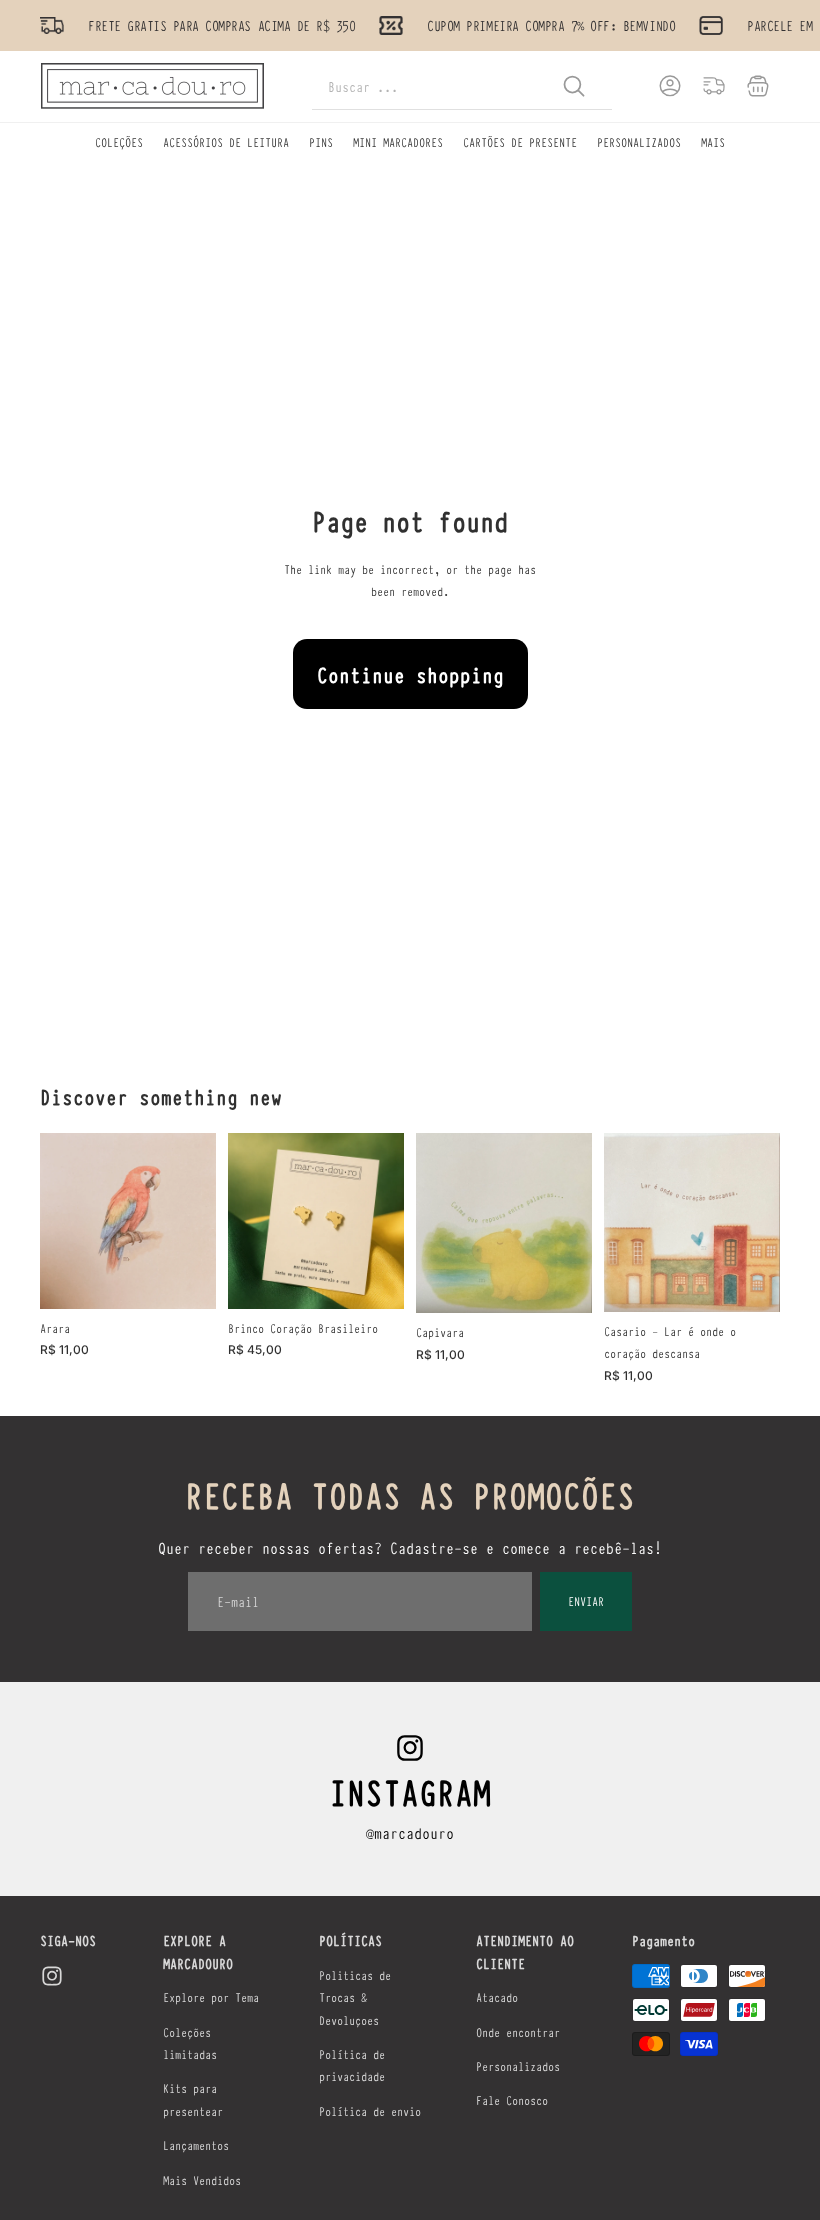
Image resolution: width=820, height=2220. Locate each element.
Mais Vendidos (202, 2180)
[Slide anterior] (243, 1221)
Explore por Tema (211, 1997)
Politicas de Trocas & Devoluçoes (355, 1997)
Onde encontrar (518, 2032)
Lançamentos (196, 2145)
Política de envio (370, 2111)
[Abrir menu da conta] (670, 86)
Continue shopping (410, 674)
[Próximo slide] (388, 1221)
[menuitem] (713, 142)
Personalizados (518, 2066)
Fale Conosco (512, 2100)
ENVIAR (586, 1601)
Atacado (497, 1997)
